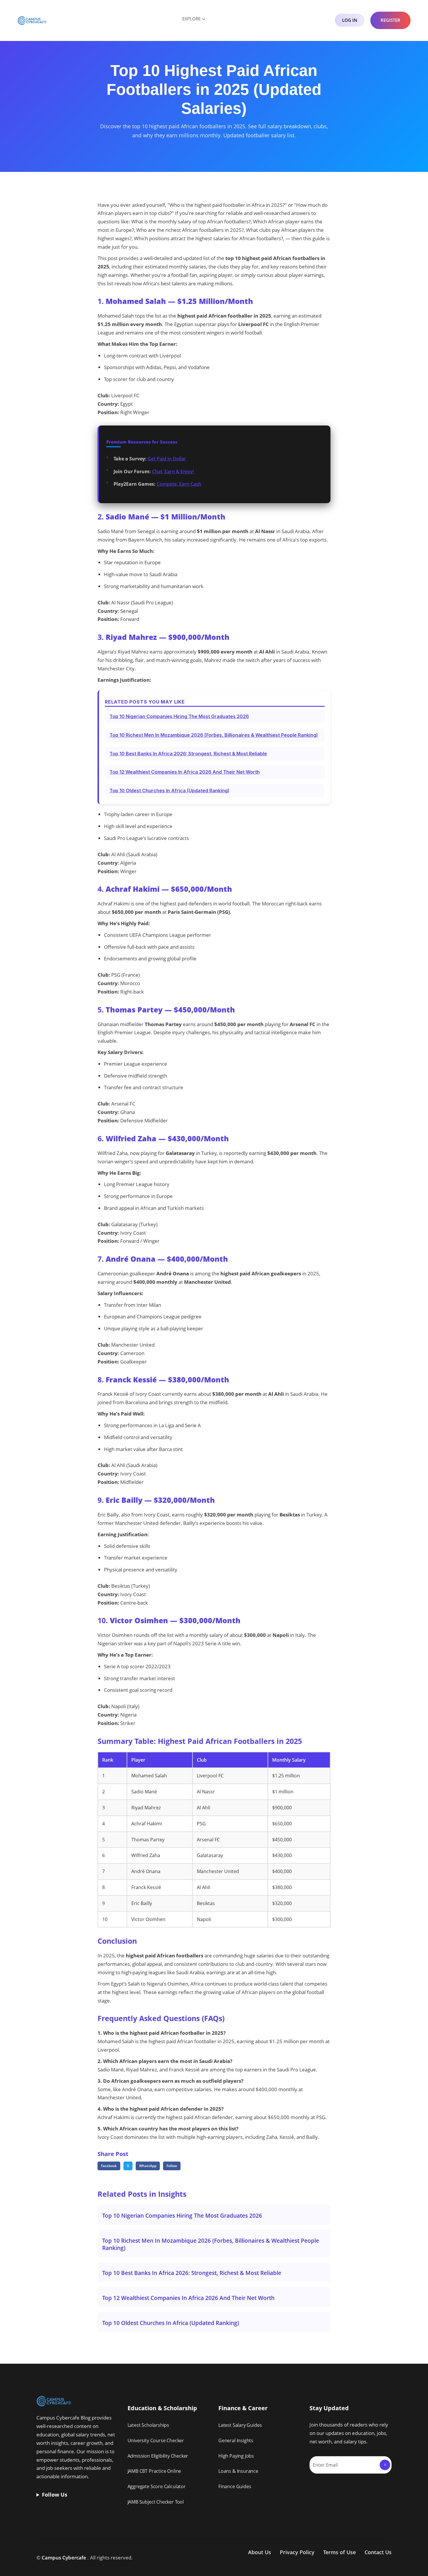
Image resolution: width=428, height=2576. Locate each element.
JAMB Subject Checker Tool (156, 2502)
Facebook (109, 2166)
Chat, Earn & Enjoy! (173, 471)
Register (390, 20)
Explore (191, 19)
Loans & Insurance (238, 2471)
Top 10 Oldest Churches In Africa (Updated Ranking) (169, 791)
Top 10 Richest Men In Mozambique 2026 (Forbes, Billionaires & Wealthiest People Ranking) (214, 735)
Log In (350, 20)
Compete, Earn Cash (179, 484)
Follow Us (55, 2495)
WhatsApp (148, 2166)
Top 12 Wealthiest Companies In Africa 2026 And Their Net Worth (185, 772)
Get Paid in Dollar (167, 459)
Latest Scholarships (148, 2425)
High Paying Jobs (236, 2456)
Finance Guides (235, 2486)
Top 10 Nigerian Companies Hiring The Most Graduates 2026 (179, 716)
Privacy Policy (297, 2552)
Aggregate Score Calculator (157, 2486)
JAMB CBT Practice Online (154, 2471)
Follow (172, 2166)
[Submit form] (385, 2465)
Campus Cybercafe (64, 2558)
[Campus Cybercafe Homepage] (32, 20)
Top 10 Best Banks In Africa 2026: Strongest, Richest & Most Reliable (188, 754)
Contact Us (378, 2552)
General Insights (236, 2440)
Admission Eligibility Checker (158, 2456)
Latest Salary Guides (240, 2425)
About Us (260, 2552)
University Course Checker (156, 2440)
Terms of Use (339, 2552)
